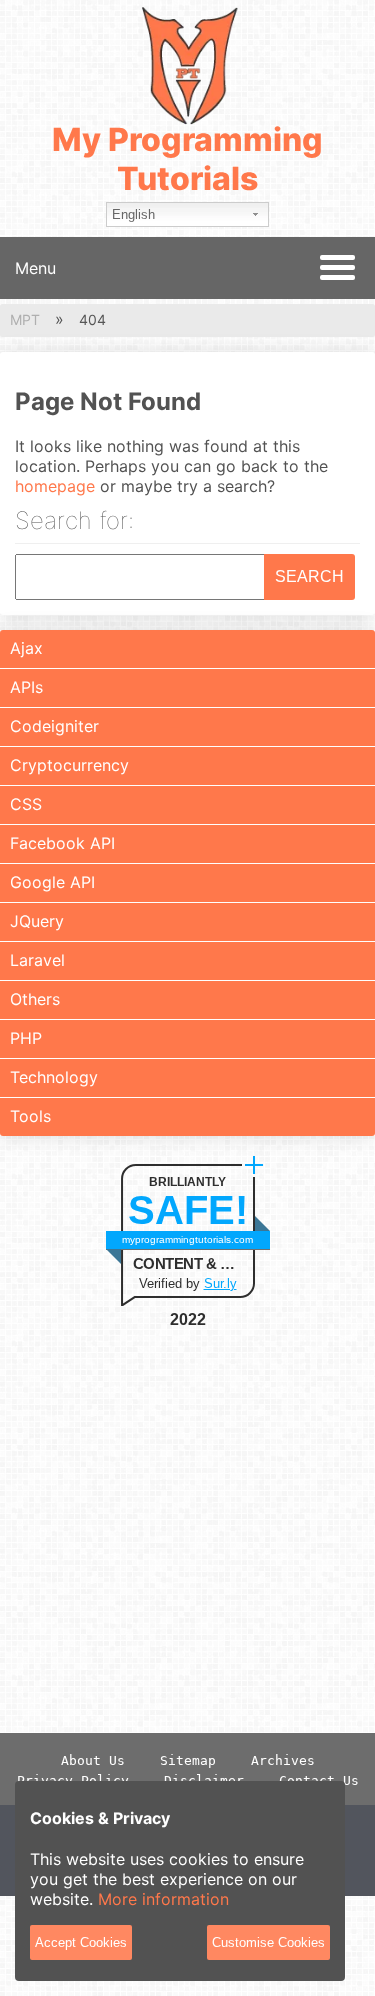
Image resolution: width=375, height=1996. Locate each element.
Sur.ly (220, 1283)
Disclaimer (204, 1780)
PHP (26, 1038)
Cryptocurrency (69, 765)
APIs (26, 687)
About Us (93, 1760)
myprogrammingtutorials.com (187, 1239)
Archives (283, 1760)
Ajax (26, 648)
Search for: (74, 522)
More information (163, 1899)
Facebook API (62, 843)
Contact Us (319, 1780)
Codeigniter (54, 726)
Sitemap (188, 1760)
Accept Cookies (81, 1942)
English (133, 214)
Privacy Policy (73, 1780)
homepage (55, 486)
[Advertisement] (187, 1530)
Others (35, 999)
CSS (26, 804)
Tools (30, 1116)
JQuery (37, 921)
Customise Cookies (268, 1942)
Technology (54, 1077)
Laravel (37, 960)
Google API (52, 882)
